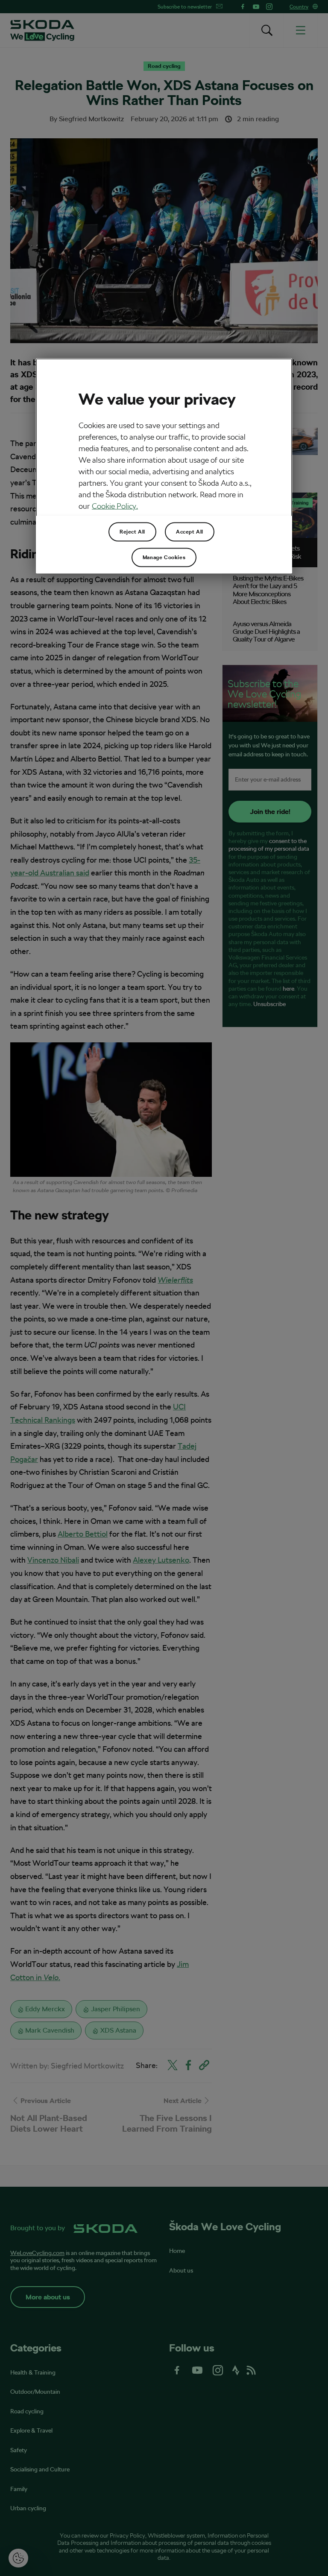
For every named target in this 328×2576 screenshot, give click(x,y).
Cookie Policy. (115, 506)
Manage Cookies (164, 557)
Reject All (132, 532)
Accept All (190, 532)
